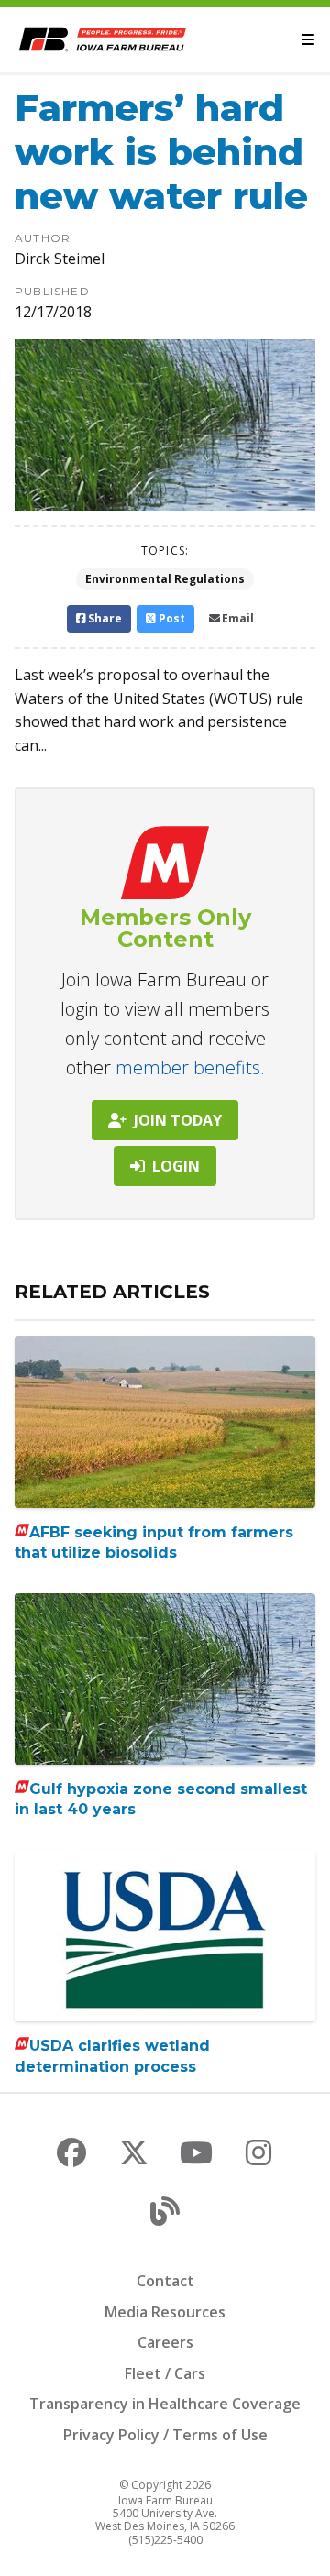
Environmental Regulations (165, 579)
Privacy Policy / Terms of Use (165, 2435)
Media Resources (165, 2312)
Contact (165, 2281)
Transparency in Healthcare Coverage (165, 2404)
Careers (165, 2342)
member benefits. (190, 1068)
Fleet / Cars (165, 2373)
